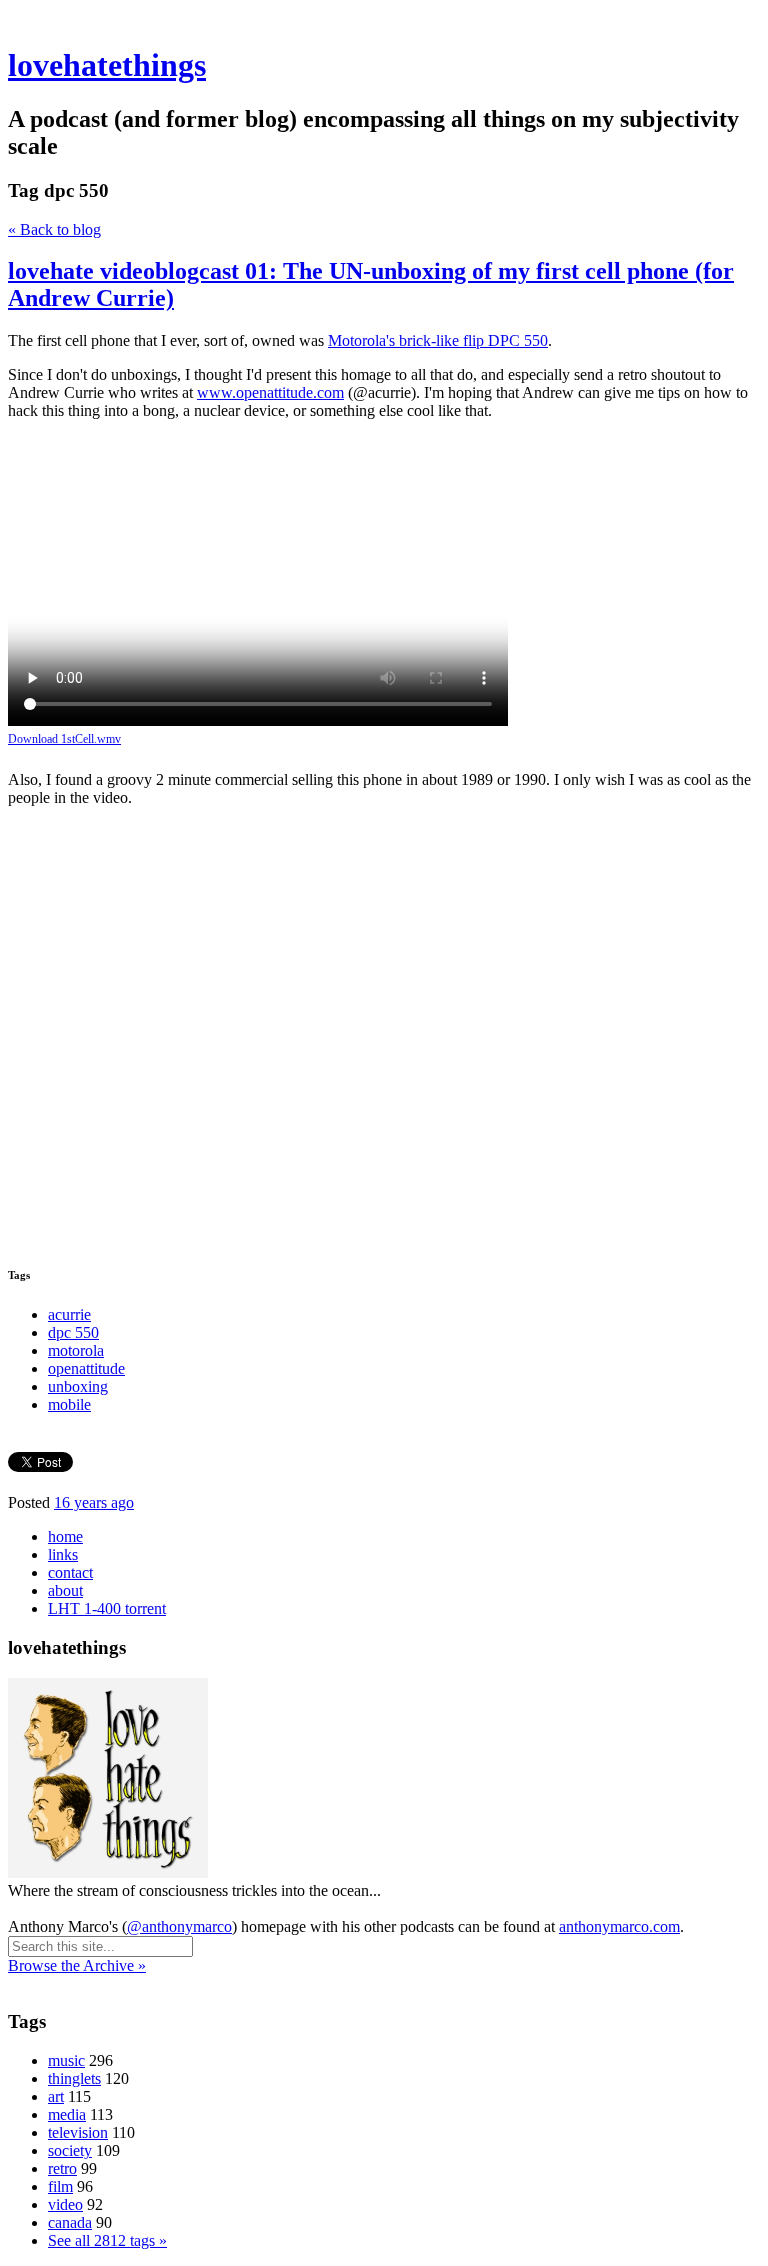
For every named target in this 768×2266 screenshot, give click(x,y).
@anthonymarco (179, 1926)
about (65, 1590)
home (65, 1536)
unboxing (78, 1386)
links (63, 1554)
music (66, 2060)
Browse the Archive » (77, 1965)
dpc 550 (73, 1332)
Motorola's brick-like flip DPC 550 (438, 340)
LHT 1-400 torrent (107, 1608)
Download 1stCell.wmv (64, 739)
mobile (69, 1404)
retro (62, 2168)
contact (70, 1572)
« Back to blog (54, 229)
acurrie (69, 1314)
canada (70, 2222)
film (60, 2186)
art (56, 2096)
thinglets (74, 2078)
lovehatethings (107, 65)
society (70, 2150)
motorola (76, 1350)
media (67, 2114)
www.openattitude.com (270, 392)
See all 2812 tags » (107, 2240)
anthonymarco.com (619, 1926)
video (65, 2204)
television (78, 2132)
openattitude (86, 1368)
